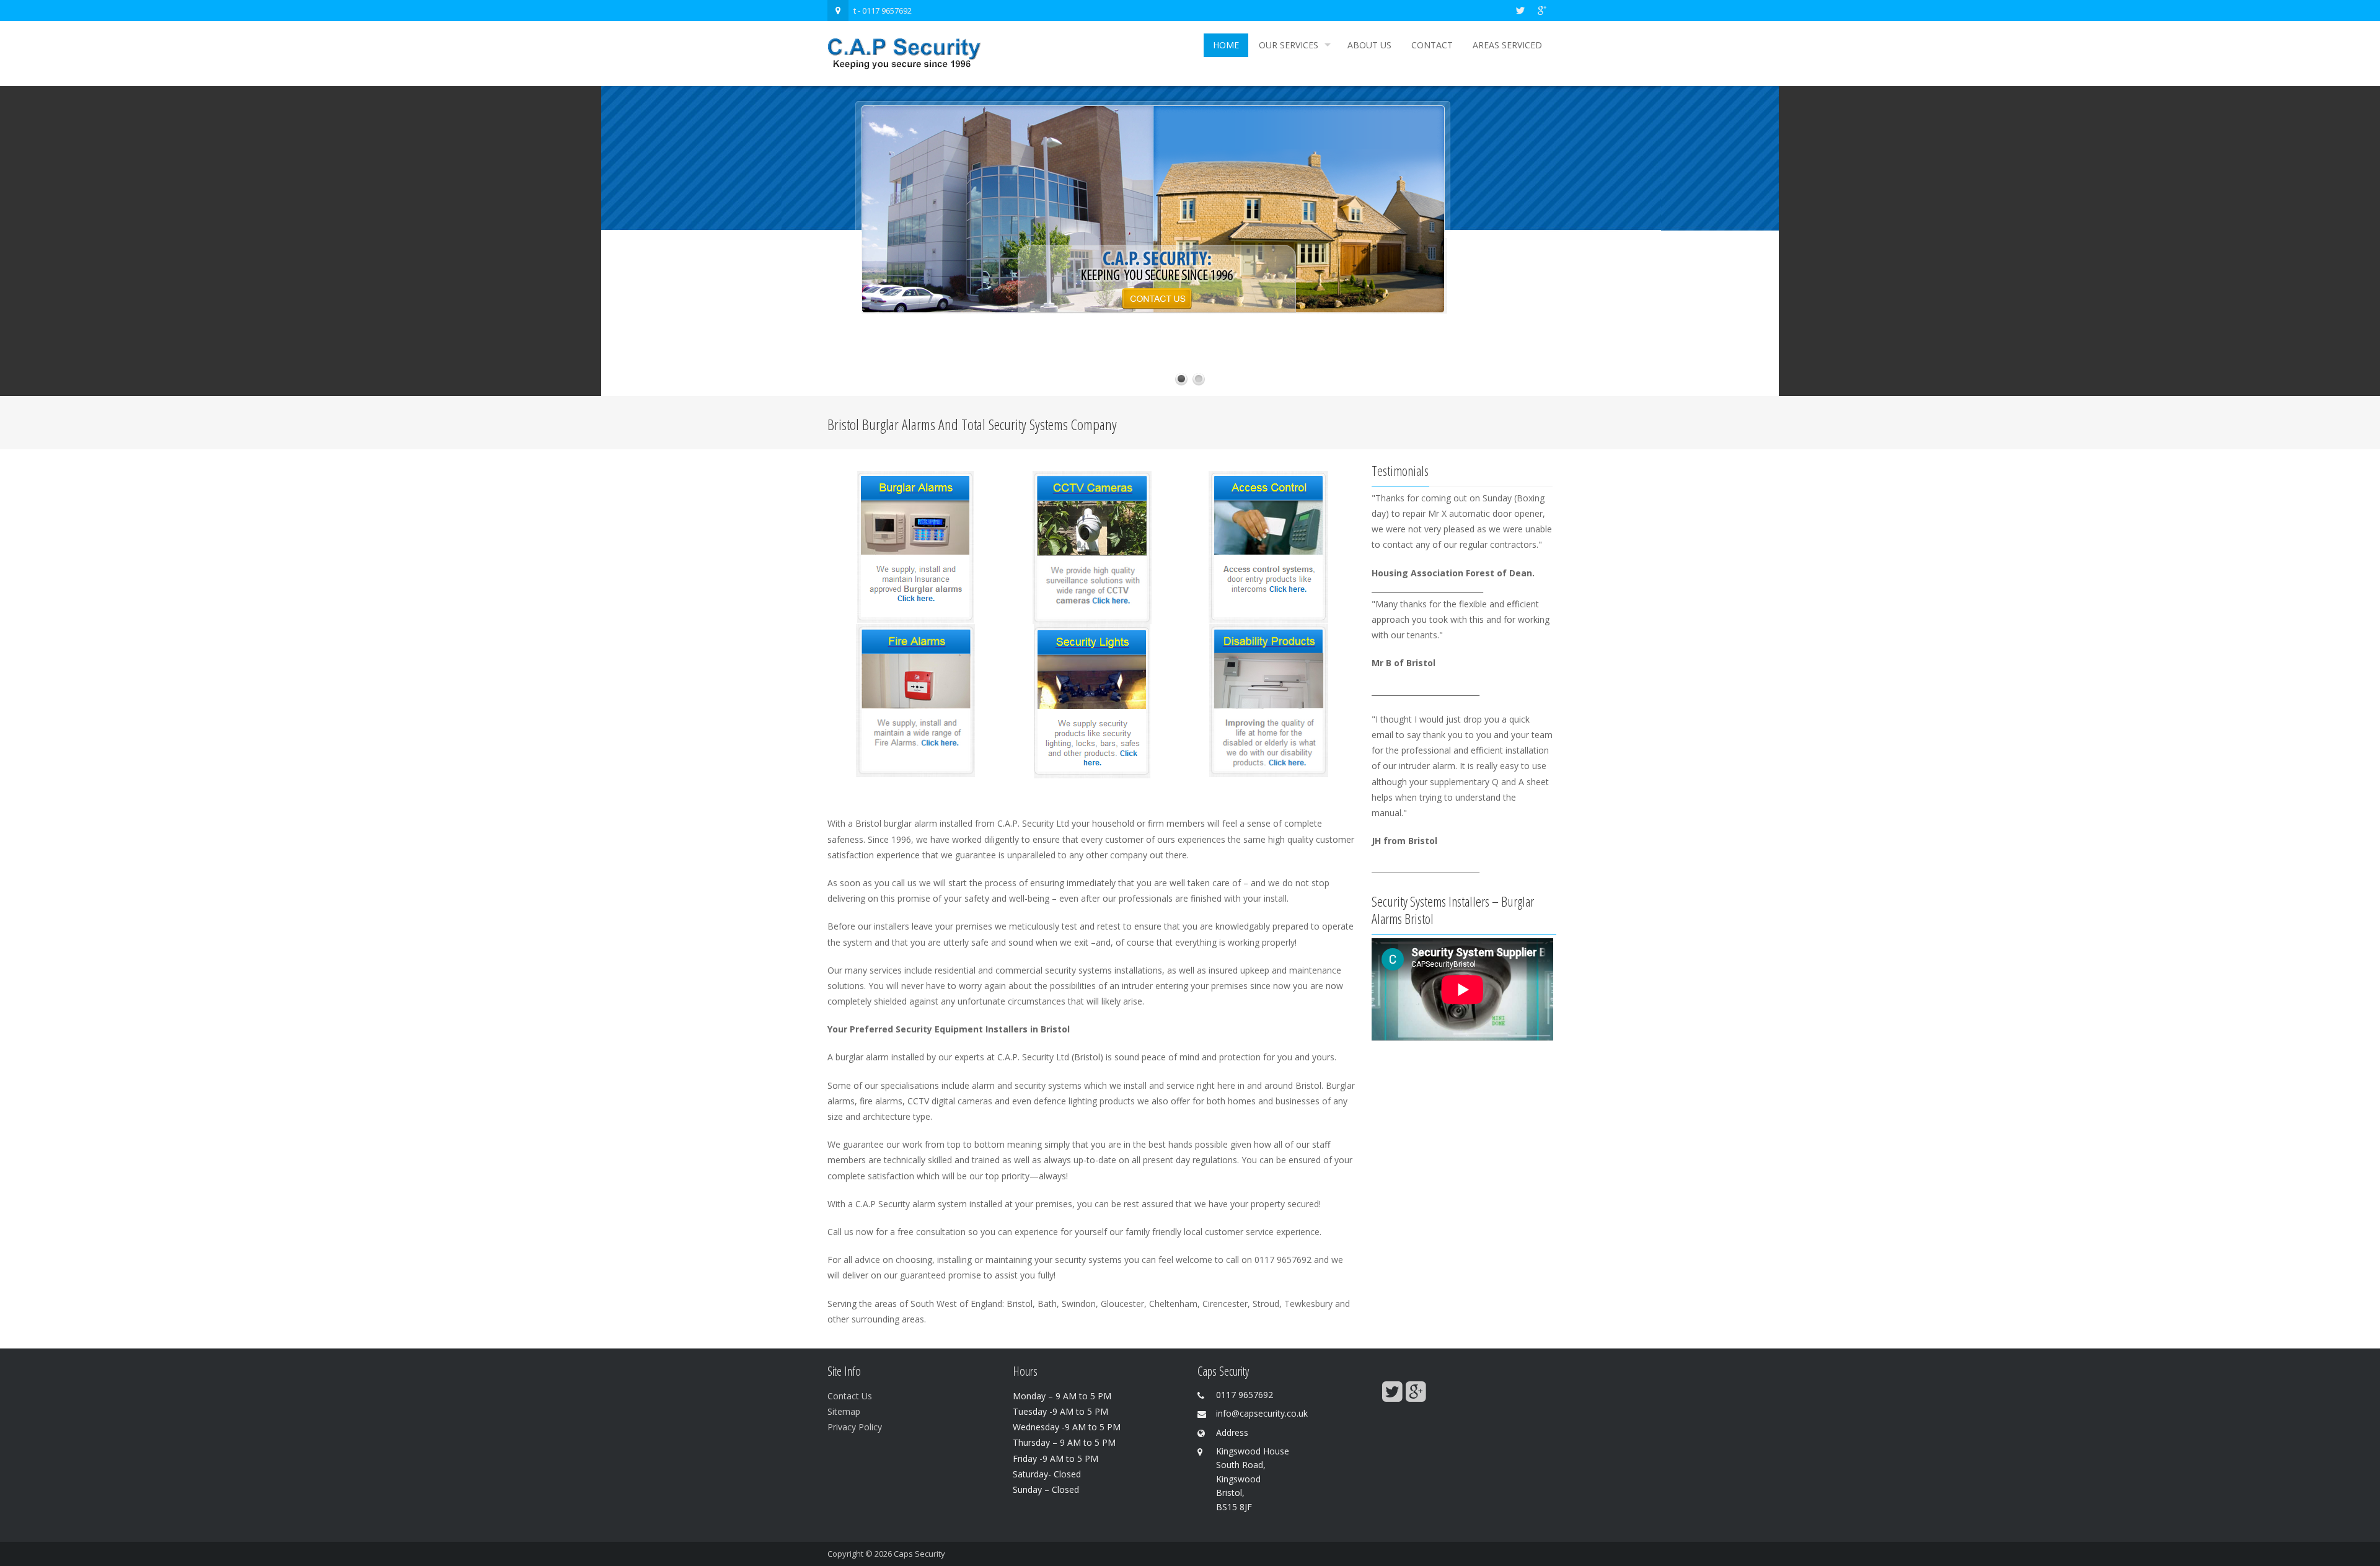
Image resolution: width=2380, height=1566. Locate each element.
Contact (1432, 45)
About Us (1369, 45)
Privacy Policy (855, 1427)
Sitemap (844, 1411)
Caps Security (919, 1554)
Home (1226, 45)
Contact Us (850, 1396)
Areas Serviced (1507, 45)
